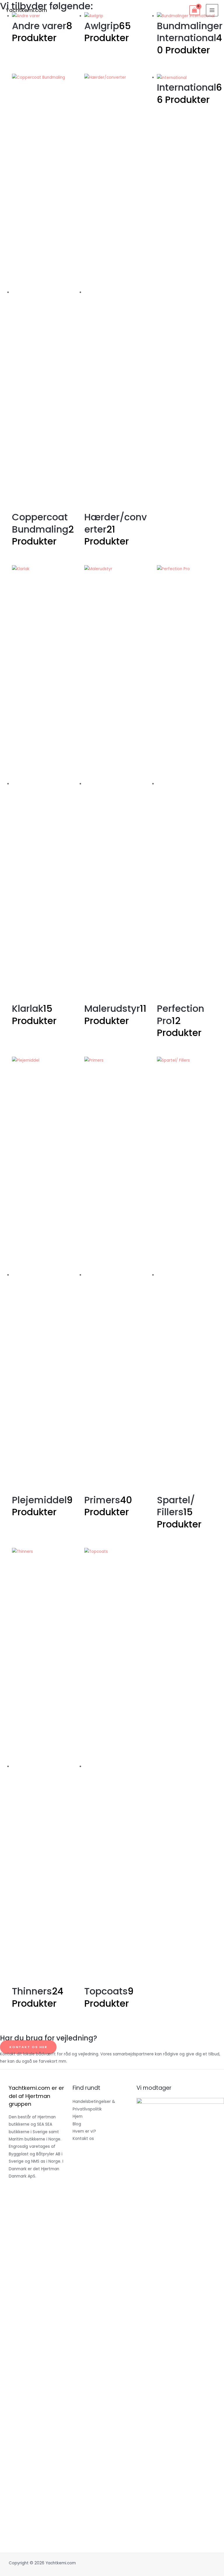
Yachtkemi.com (26, 10)
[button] (28, 2047)
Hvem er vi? (84, 2131)
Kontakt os (83, 2139)
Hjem (78, 2116)
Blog (77, 2124)
